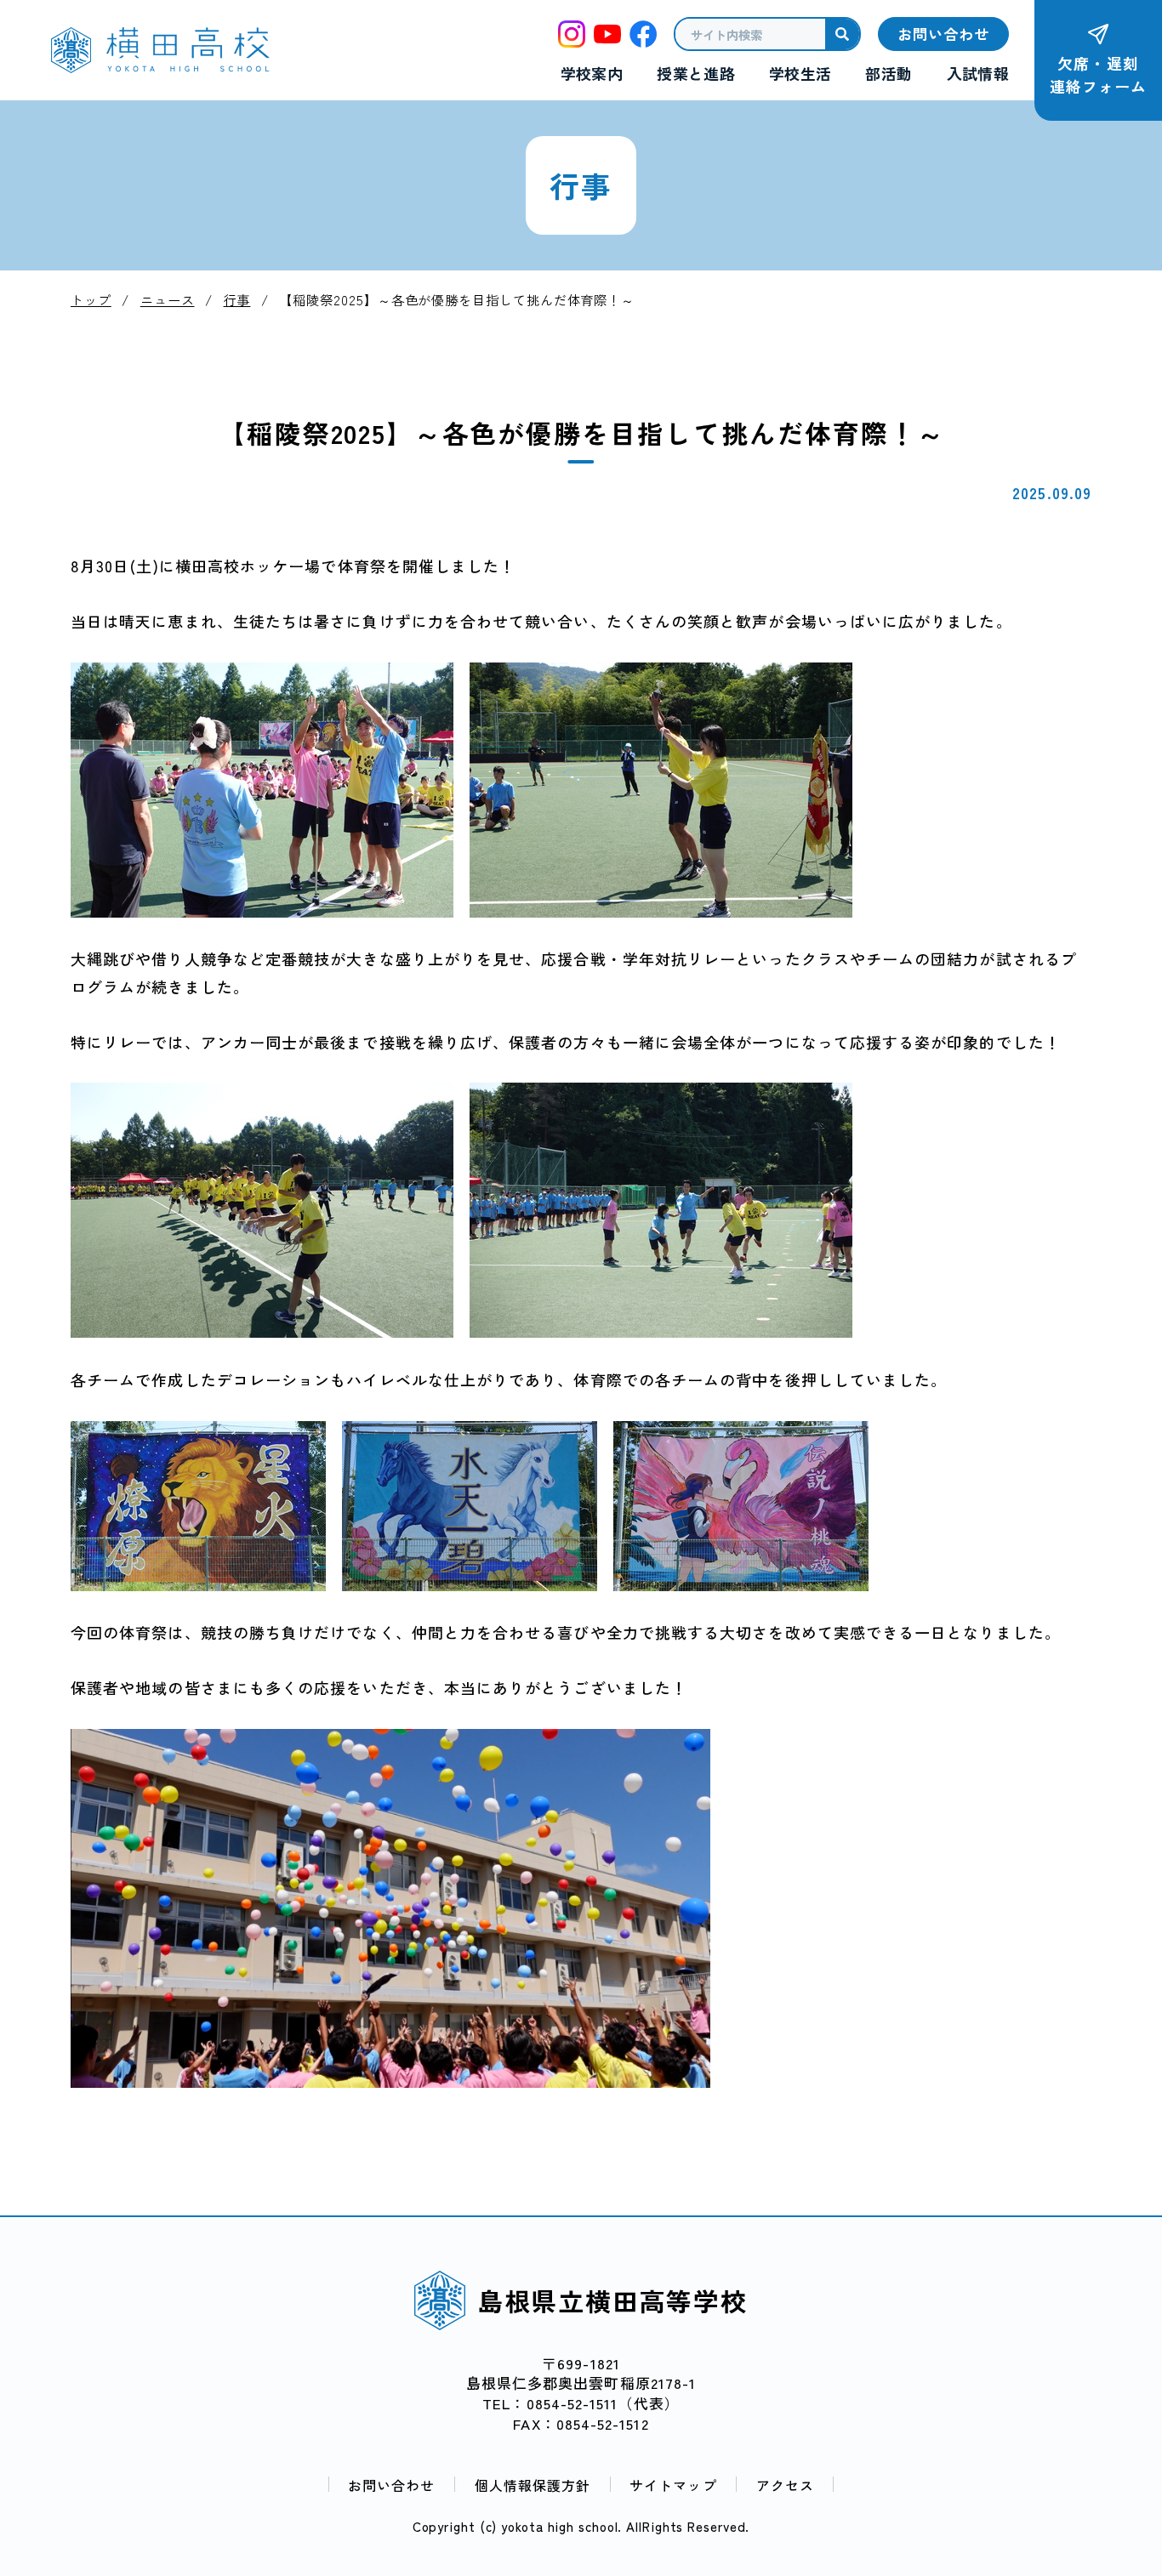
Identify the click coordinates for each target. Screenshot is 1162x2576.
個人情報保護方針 (533, 2485)
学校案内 (592, 74)
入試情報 (978, 74)
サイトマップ (673, 2485)
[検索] (842, 34)
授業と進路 (696, 74)
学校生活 (800, 74)
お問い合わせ (391, 2485)
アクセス (785, 2485)
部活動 (889, 74)
